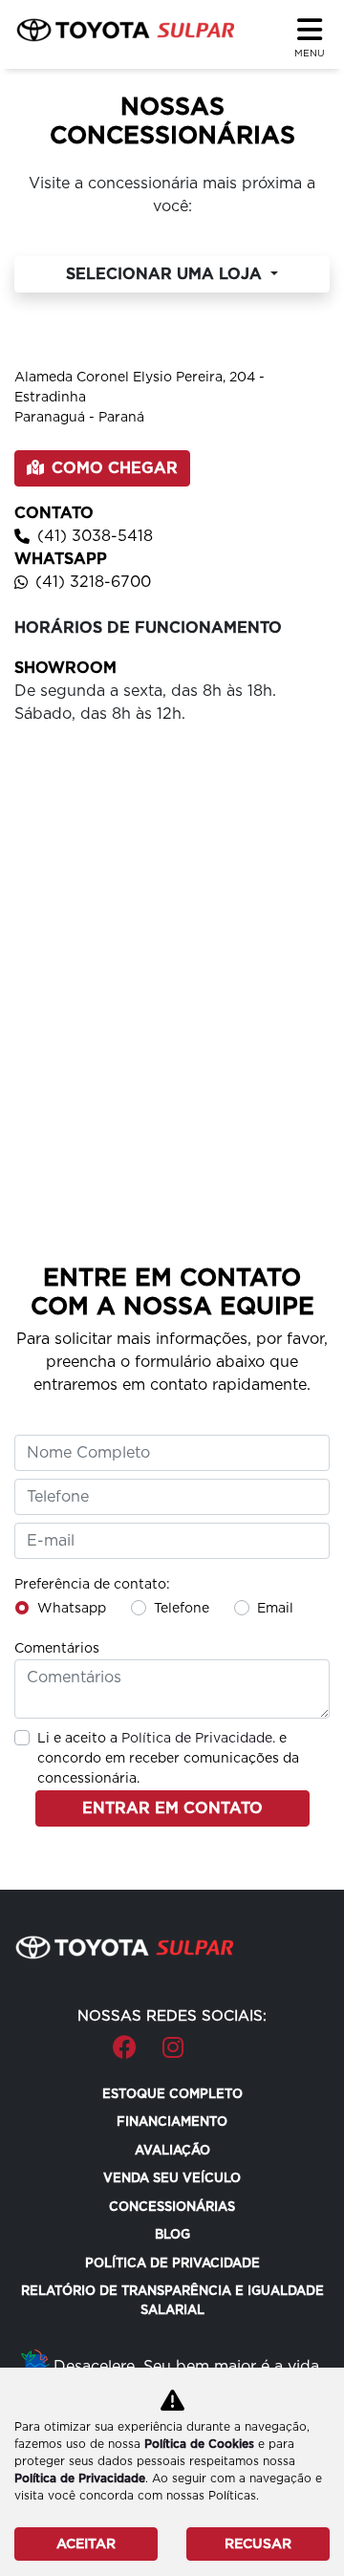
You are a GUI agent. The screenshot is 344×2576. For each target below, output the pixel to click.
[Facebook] (113, 2038)
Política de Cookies (199, 2444)
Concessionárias (172, 2207)
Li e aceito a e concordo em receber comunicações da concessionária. (168, 1758)
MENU (310, 53)
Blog (172, 2234)
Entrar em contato (172, 1808)
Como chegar (115, 468)
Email (275, 1608)
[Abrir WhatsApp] (296, 2528)
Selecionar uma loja (166, 274)
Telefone (182, 1608)
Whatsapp (72, 1608)
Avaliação (172, 2150)
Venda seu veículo (172, 2178)
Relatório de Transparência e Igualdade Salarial (172, 2300)
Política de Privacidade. (198, 1738)
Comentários (57, 1648)
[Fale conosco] (212, 2038)
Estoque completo (172, 2094)
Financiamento (172, 2121)
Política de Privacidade (172, 2263)
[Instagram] (162, 2038)
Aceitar (86, 2544)
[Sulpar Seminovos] (125, 30)
